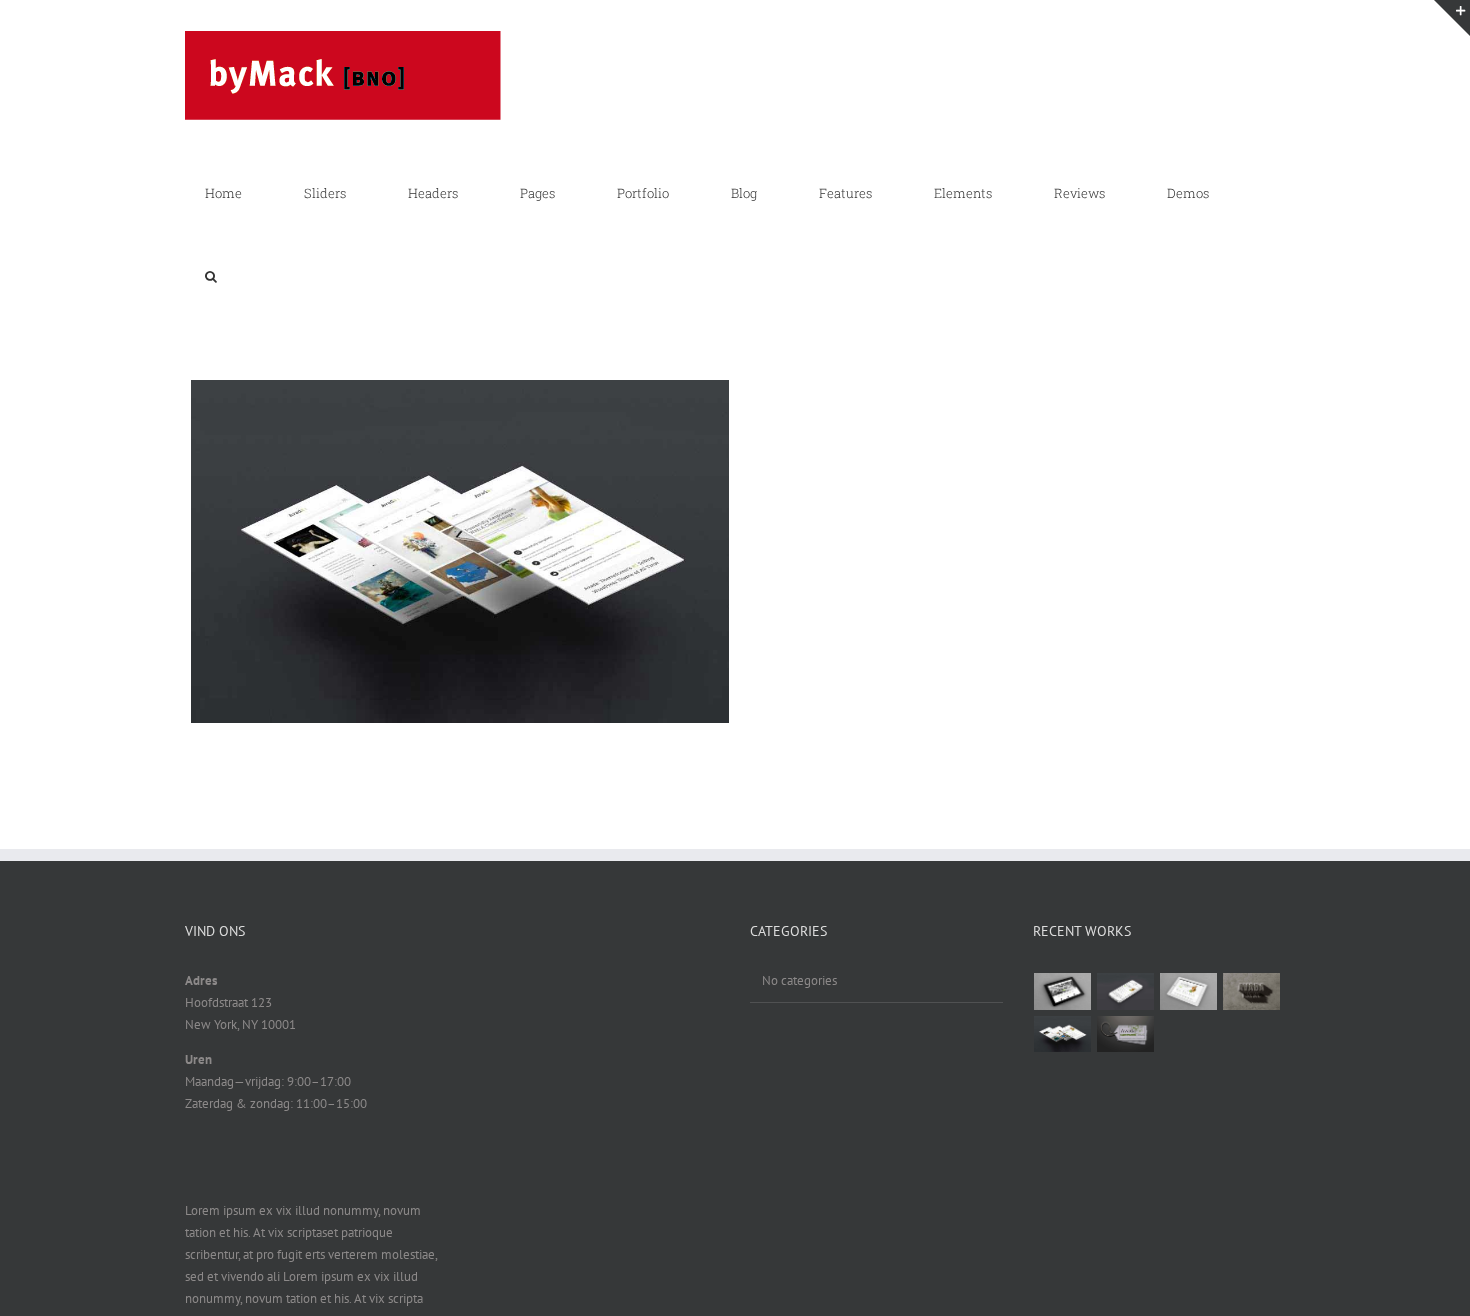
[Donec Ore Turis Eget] (1063, 991)
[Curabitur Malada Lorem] (1063, 1034)
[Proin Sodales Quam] (1189, 991)
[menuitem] (234, 193)
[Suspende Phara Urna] (1126, 1034)
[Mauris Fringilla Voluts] (1126, 991)
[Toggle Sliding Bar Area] (1452, 18)
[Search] (211, 277)
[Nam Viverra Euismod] (1252, 991)
